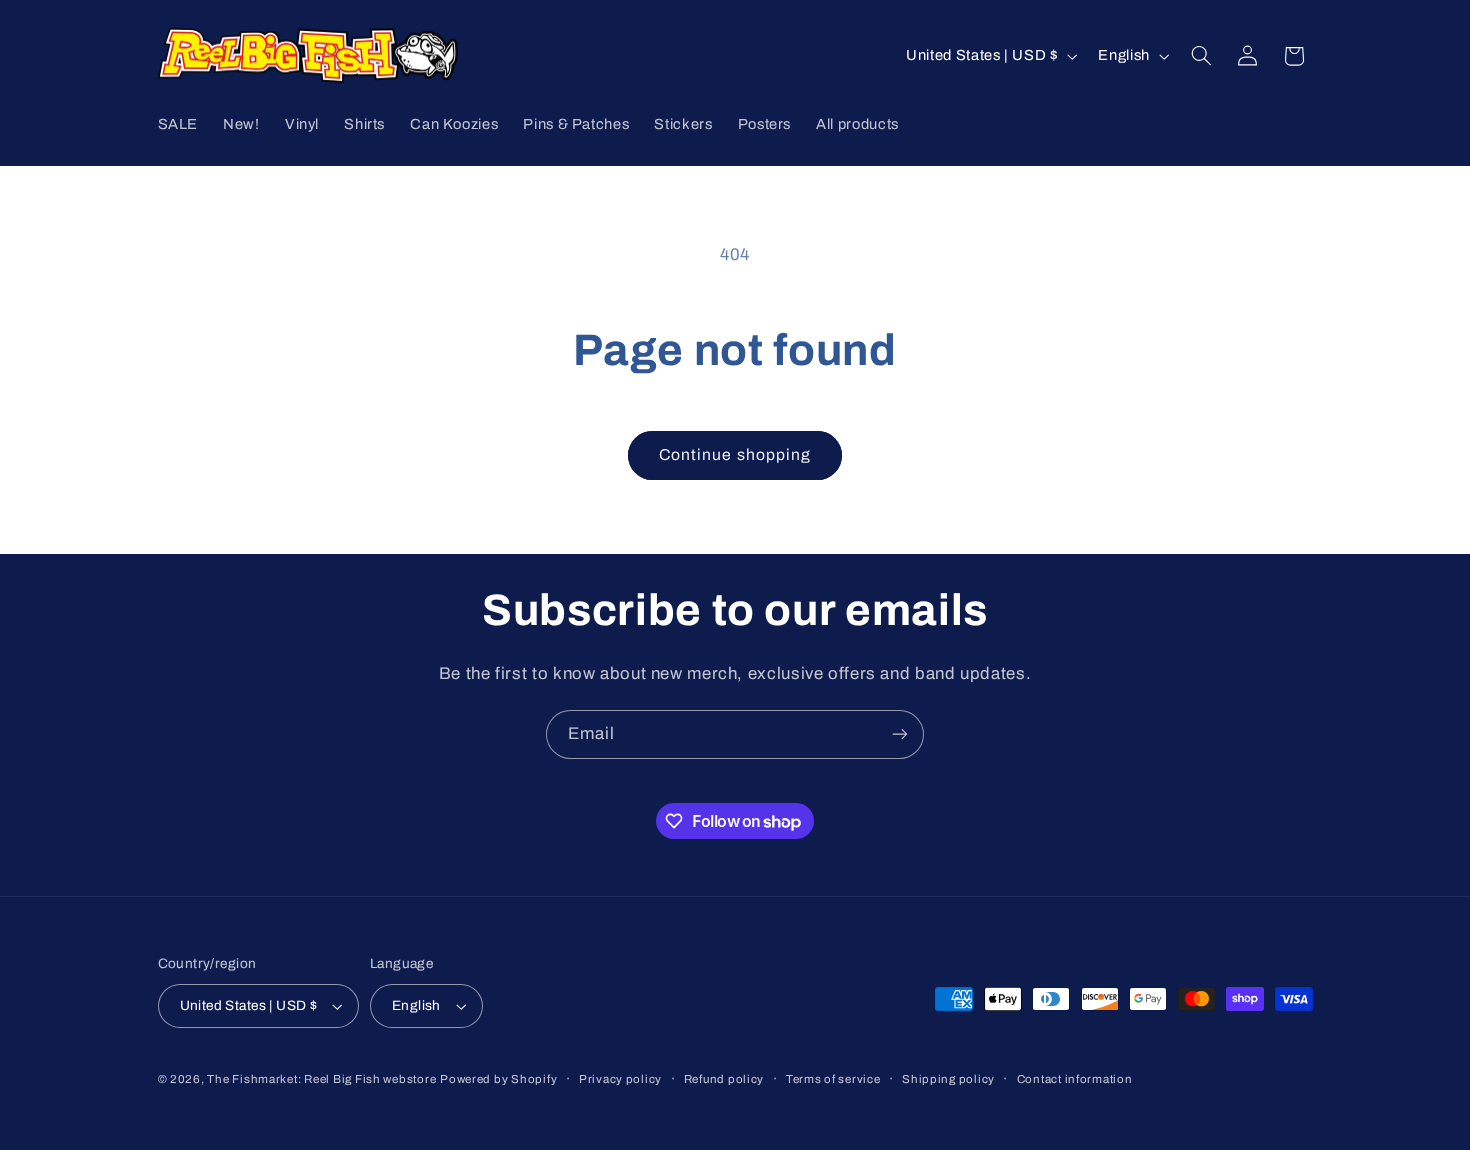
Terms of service (833, 1079)
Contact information (1075, 1079)
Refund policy (724, 1079)
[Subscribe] (900, 734)
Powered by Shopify (498, 1079)
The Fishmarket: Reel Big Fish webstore (321, 1079)
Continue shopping (735, 454)
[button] (1201, 56)
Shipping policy (948, 1079)
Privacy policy (620, 1079)
